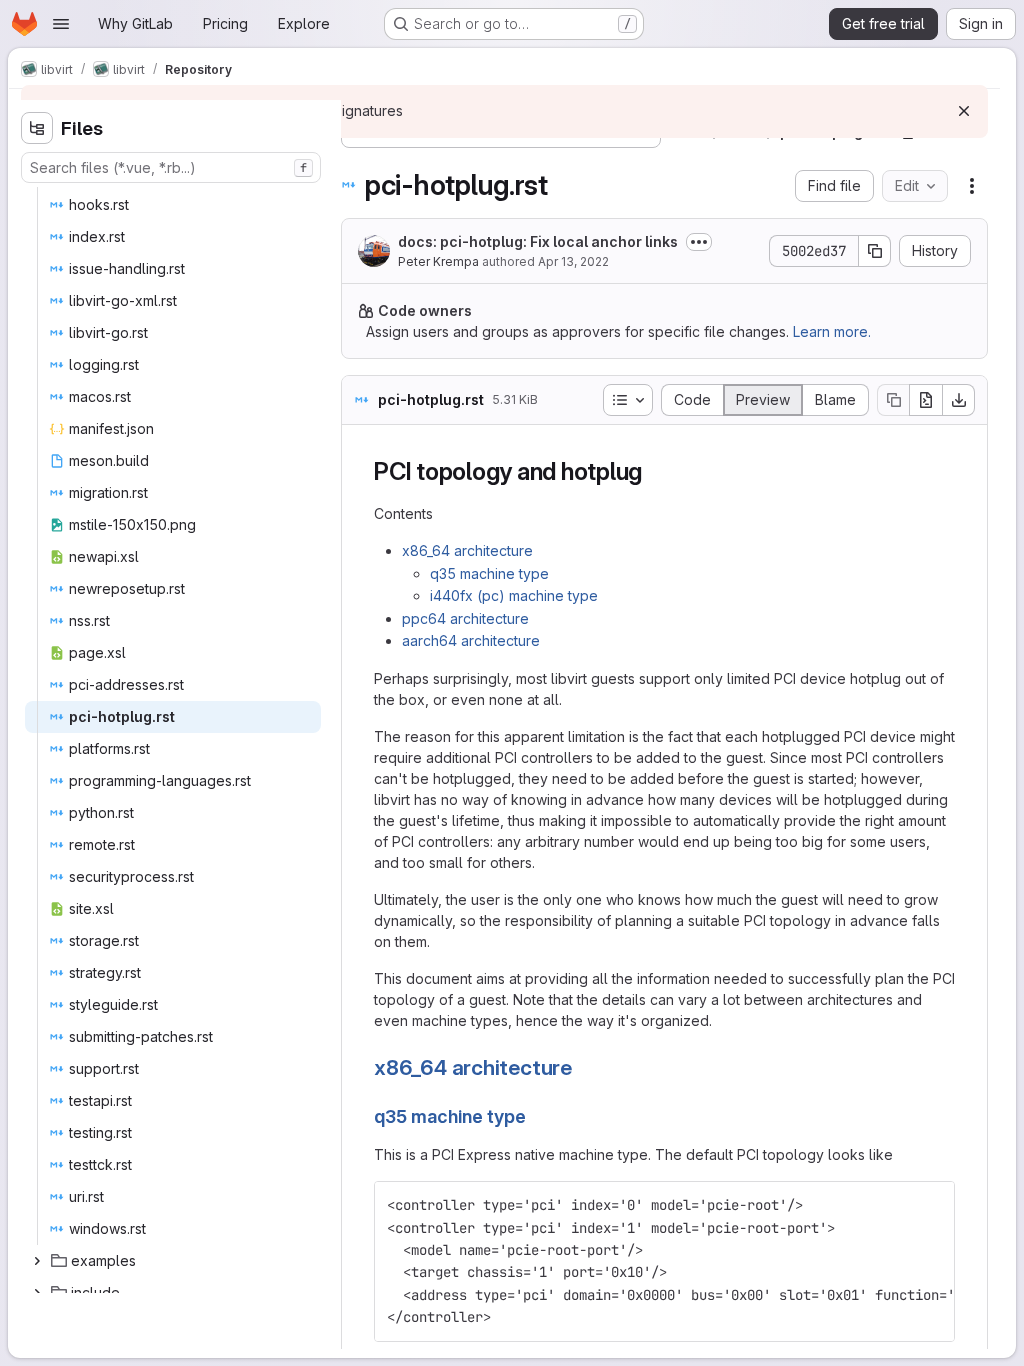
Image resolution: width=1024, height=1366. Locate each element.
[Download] (959, 400)
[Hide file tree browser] (37, 128)
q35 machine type (489, 573)
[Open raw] (926, 400)
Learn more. (832, 331)
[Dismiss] (964, 111)
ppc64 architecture (465, 618)
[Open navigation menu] (61, 24)
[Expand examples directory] (37, 1261)
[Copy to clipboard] (931, 1205)
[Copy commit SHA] (875, 251)
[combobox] (171, 167)
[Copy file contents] (893, 400)
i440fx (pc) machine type (514, 595)
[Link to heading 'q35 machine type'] (536, 1116)
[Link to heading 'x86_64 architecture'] (583, 1067)
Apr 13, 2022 (573, 261)
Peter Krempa (438, 261)
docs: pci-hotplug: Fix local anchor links (538, 241)
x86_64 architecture (467, 550)
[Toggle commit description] (699, 242)
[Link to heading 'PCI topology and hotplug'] (655, 471)
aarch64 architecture (471, 640)
